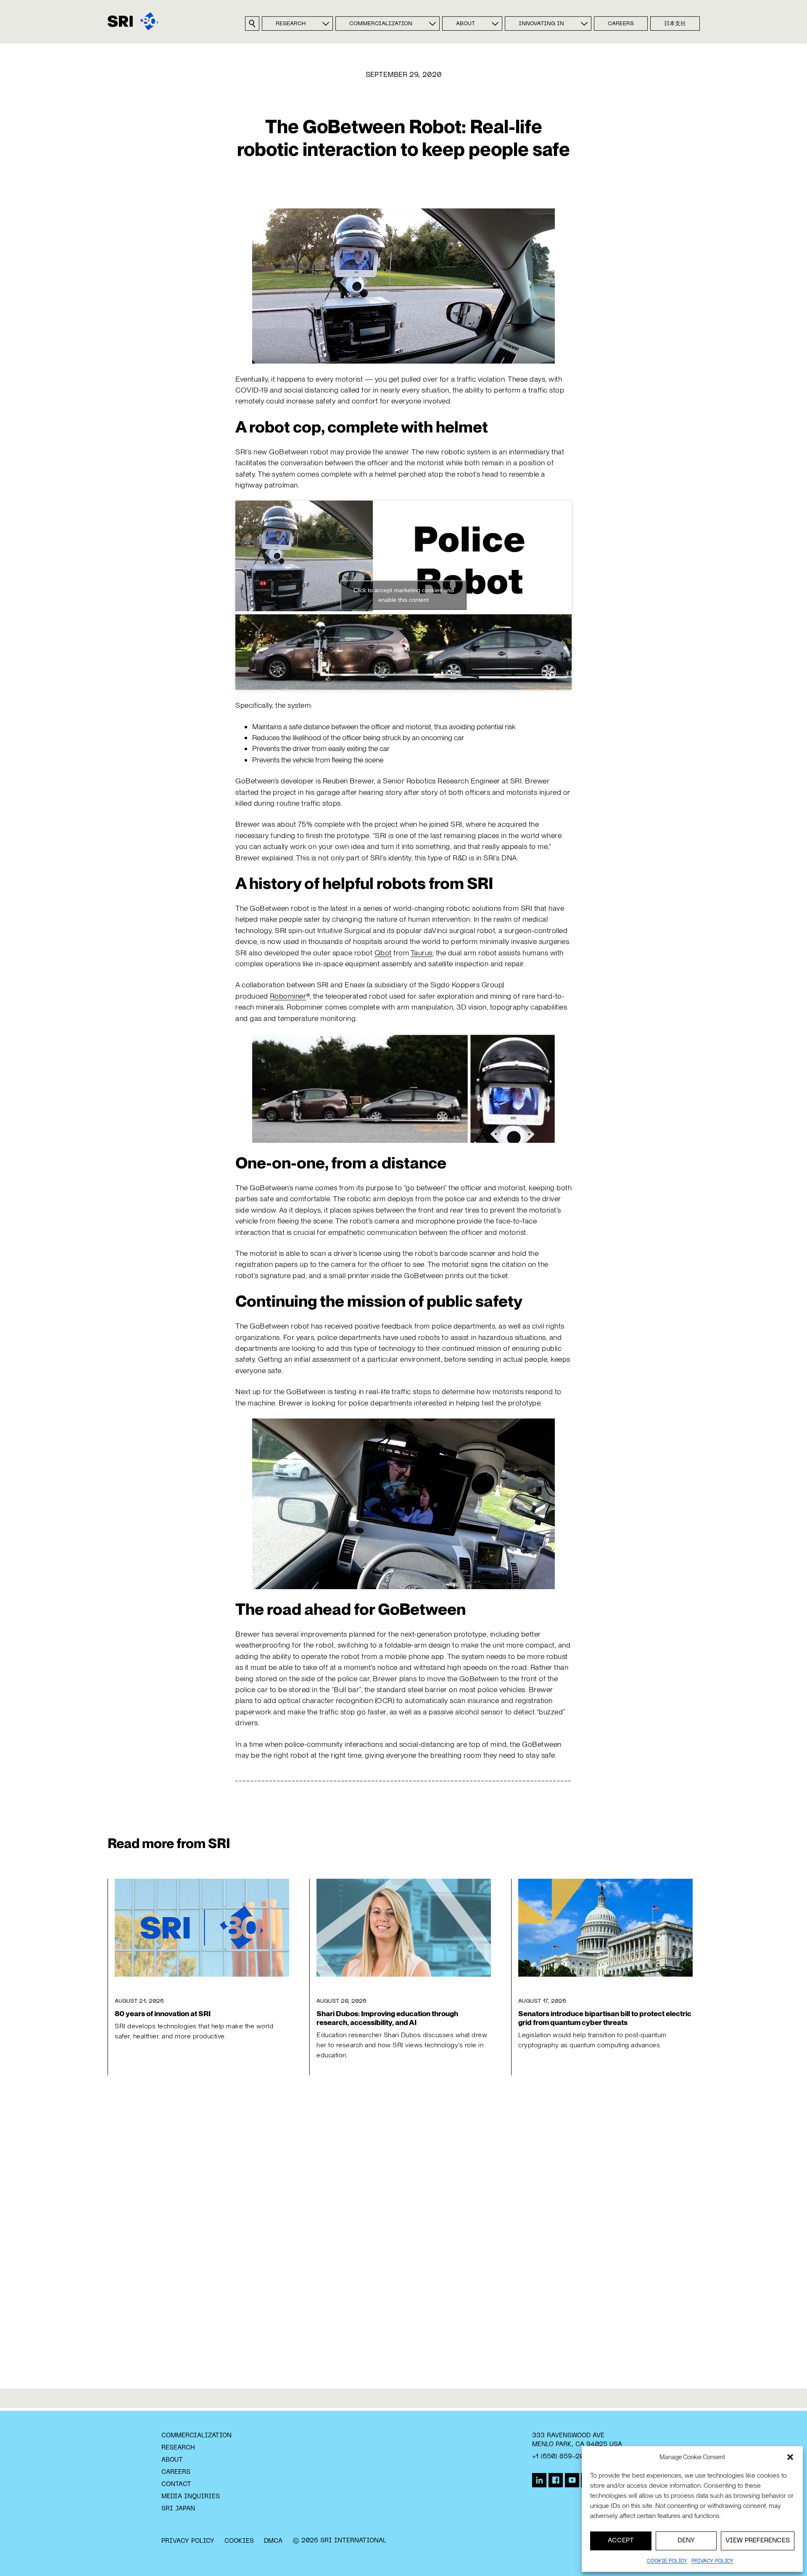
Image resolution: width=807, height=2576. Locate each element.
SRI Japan (178, 2509)
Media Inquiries (191, 2497)
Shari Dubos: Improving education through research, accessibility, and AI (387, 2018)
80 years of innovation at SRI (163, 2013)
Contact (176, 2484)
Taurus (422, 953)
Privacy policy (712, 2561)
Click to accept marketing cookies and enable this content (404, 595)
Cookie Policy (667, 2561)
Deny (686, 2541)
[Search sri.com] (252, 24)
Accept (621, 2541)
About (465, 24)
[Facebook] (556, 2480)
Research (291, 24)
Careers (621, 24)
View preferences (758, 2541)
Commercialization (381, 24)
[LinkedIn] (539, 2480)
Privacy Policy (188, 2541)
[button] (790, 2457)
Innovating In (541, 24)
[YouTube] (572, 2480)
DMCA (273, 2541)
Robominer (288, 996)
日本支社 (675, 24)
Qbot (383, 953)
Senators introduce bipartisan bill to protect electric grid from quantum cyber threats (605, 2018)
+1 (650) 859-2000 (562, 2457)
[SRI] (133, 21)
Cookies (239, 2541)
